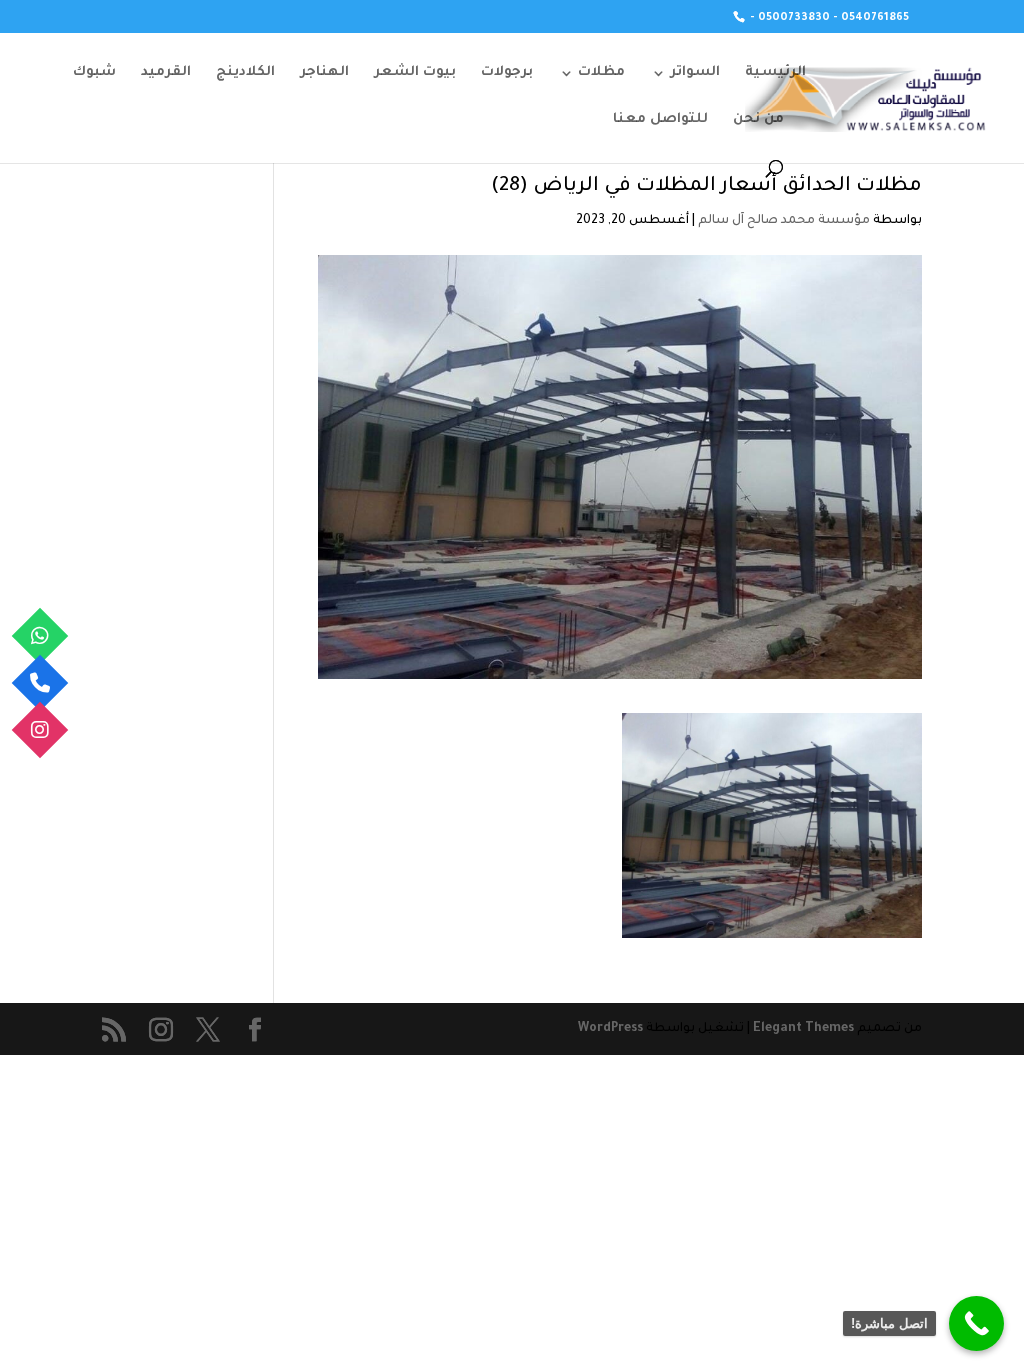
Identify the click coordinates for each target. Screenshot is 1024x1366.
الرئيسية (775, 73)
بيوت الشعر (415, 73)
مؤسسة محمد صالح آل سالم (784, 221)
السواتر (695, 73)
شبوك (94, 73)
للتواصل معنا (660, 120)
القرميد (166, 73)
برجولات (507, 73)
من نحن (758, 120)
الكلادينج (245, 73)
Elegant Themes (803, 1029)
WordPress (610, 1029)
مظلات (601, 73)
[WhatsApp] (40, 636)
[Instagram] (40, 730)
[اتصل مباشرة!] (976, 1323)
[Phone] (40, 683)
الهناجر (324, 73)
